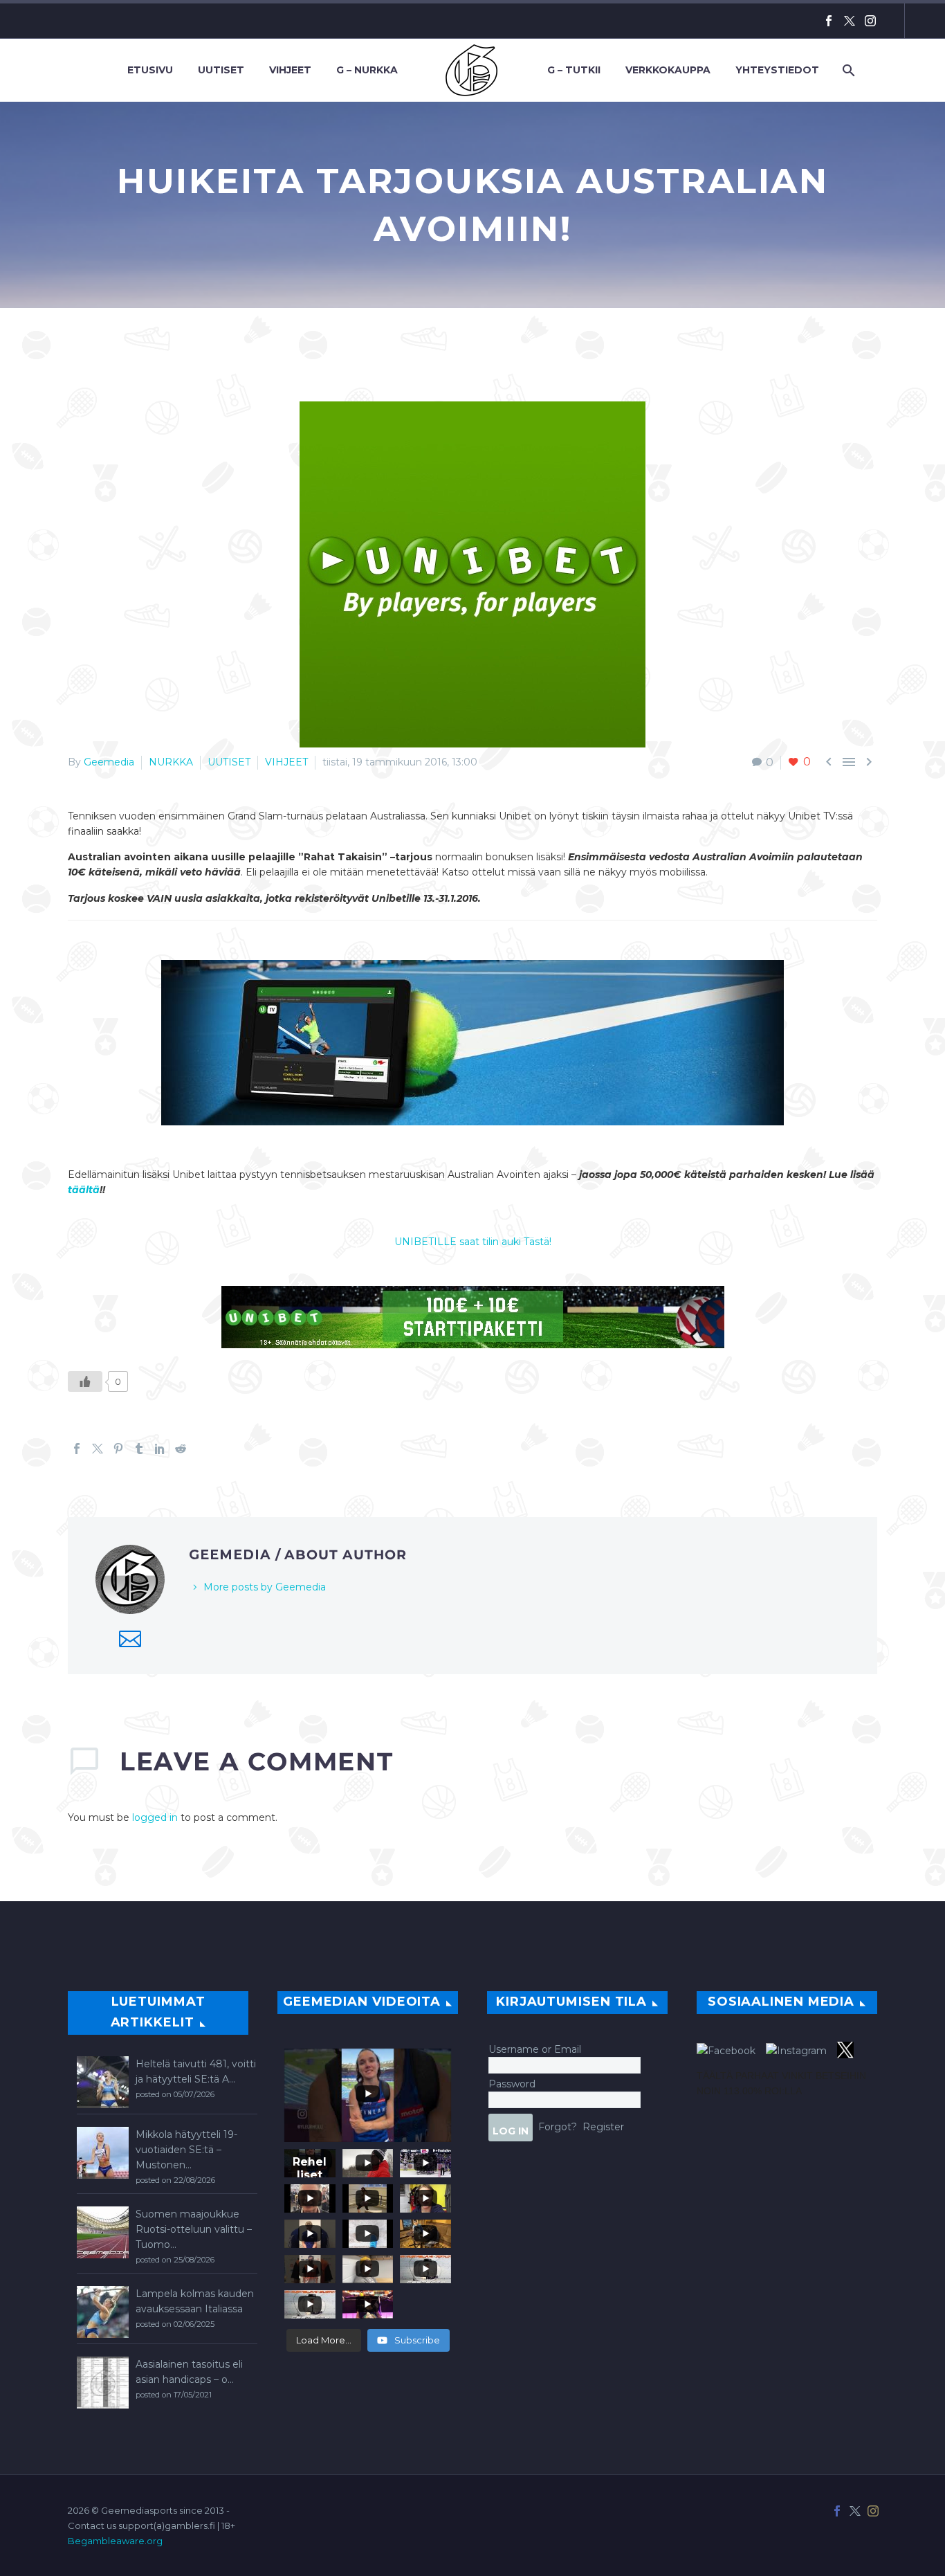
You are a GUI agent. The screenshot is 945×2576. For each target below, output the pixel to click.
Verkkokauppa (668, 70)
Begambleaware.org (115, 2541)
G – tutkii (574, 70)
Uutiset (221, 70)
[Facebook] (829, 21)
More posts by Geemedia (265, 1587)
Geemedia (109, 762)
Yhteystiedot (777, 70)
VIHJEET (286, 762)
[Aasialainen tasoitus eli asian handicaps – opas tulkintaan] (103, 2383)
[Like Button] (85, 1381)
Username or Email (535, 2049)
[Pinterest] (118, 1449)
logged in (155, 1817)
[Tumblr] (139, 1449)
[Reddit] (181, 1449)
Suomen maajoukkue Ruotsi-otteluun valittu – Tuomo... (194, 2229)
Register (603, 2127)
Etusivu (150, 70)
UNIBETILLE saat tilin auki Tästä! (473, 1242)
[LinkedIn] (160, 1449)
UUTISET (229, 762)
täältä (84, 1190)
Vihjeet (290, 70)
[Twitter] (850, 21)
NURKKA (171, 762)
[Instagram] (870, 21)
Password (512, 2084)
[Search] (847, 70)
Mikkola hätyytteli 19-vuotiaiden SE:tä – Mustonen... (186, 2150)
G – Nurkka (367, 70)
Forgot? (558, 2127)
